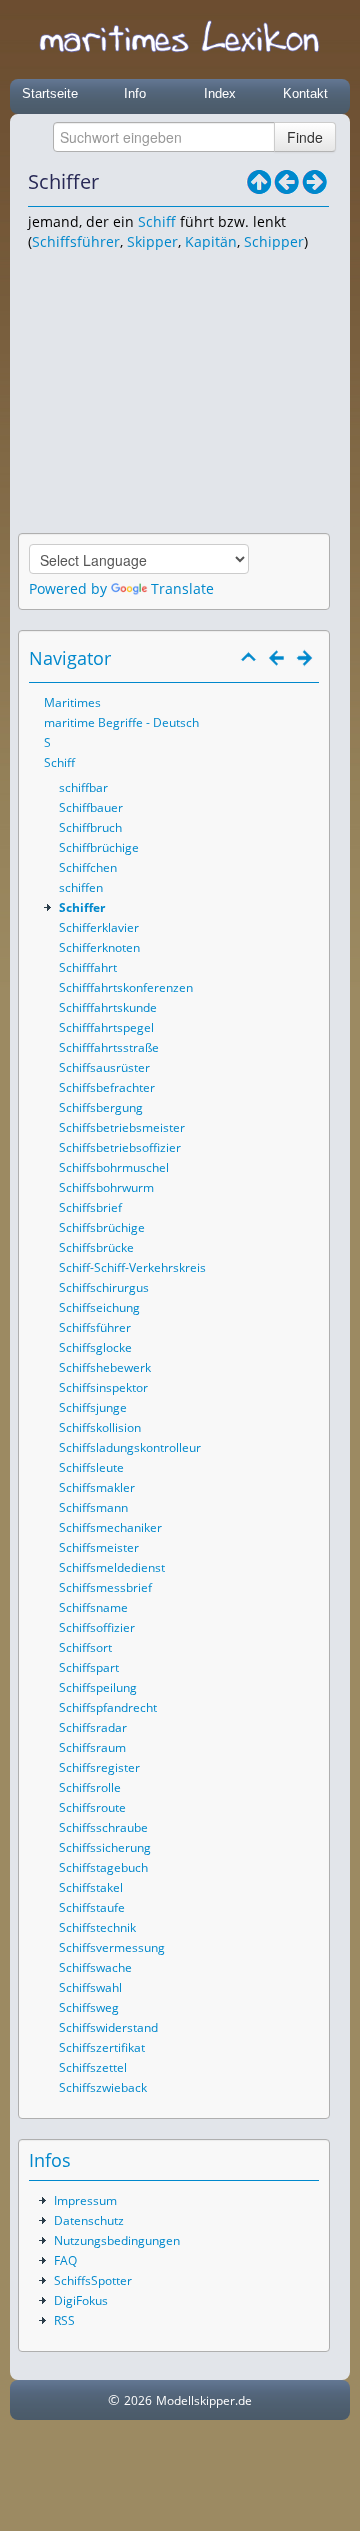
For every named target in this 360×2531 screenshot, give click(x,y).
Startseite (50, 93)
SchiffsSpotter (93, 2280)
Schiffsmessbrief (105, 1587)
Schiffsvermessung (112, 1947)
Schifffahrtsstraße (109, 1047)
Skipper (152, 241)
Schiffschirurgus (104, 1287)
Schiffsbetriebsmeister (122, 1127)
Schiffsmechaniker (110, 1527)
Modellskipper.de (204, 2400)
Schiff (157, 221)
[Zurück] (287, 182)
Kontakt (305, 93)
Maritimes (72, 702)
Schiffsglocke (95, 1347)
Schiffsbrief (90, 1207)
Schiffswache (95, 1967)
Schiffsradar (93, 1727)
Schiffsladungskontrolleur (130, 1447)
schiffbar (83, 787)
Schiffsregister (99, 1767)
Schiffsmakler (97, 1487)
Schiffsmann (93, 1507)
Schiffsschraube (103, 1827)
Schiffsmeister (99, 1547)
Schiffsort (85, 1647)
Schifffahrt (88, 967)
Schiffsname (93, 1607)
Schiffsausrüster (104, 1067)
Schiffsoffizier (97, 1627)
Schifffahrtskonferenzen (126, 987)
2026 (138, 2400)
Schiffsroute (92, 1807)
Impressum (85, 2200)
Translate (182, 588)
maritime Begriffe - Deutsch (121, 722)
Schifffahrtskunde (108, 1007)
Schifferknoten (99, 947)
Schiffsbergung (101, 1107)
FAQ (65, 2260)
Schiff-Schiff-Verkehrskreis (132, 1267)
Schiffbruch (90, 827)
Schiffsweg (89, 2007)
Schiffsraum (92, 1747)
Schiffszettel (93, 2067)
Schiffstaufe (92, 1907)
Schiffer (82, 907)
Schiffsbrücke (96, 1247)
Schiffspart (89, 1667)
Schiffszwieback (103, 2087)
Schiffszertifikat (102, 2047)
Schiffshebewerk (105, 1367)
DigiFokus (81, 2300)
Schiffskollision (100, 1427)
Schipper (274, 241)
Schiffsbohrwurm (106, 1187)
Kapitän (211, 241)
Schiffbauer (91, 807)
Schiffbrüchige (99, 847)
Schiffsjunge (93, 1407)
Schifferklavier (99, 927)
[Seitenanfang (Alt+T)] (249, 658)
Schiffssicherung (105, 1847)
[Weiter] (315, 182)
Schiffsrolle (90, 1787)
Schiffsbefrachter (107, 1087)
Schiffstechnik (97, 1927)
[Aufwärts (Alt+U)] (259, 182)
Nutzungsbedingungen (117, 2240)
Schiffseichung (99, 1307)
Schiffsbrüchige (102, 1227)
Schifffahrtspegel (106, 1027)
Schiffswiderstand (108, 2027)
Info (135, 93)
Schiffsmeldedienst (112, 1567)
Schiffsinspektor (103, 1387)
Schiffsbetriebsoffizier (120, 1147)
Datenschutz (89, 2220)
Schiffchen (88, 867)
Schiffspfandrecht (108, 1707)
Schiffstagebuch (103, 1867)
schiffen (81, 887)
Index (220, 93)
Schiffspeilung (98, 1687)
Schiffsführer (76, 241)
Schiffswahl (90, 1987)
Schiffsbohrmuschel (114, 1167)
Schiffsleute (91, 1467)
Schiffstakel (91, 1887)
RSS (64, 2320)
